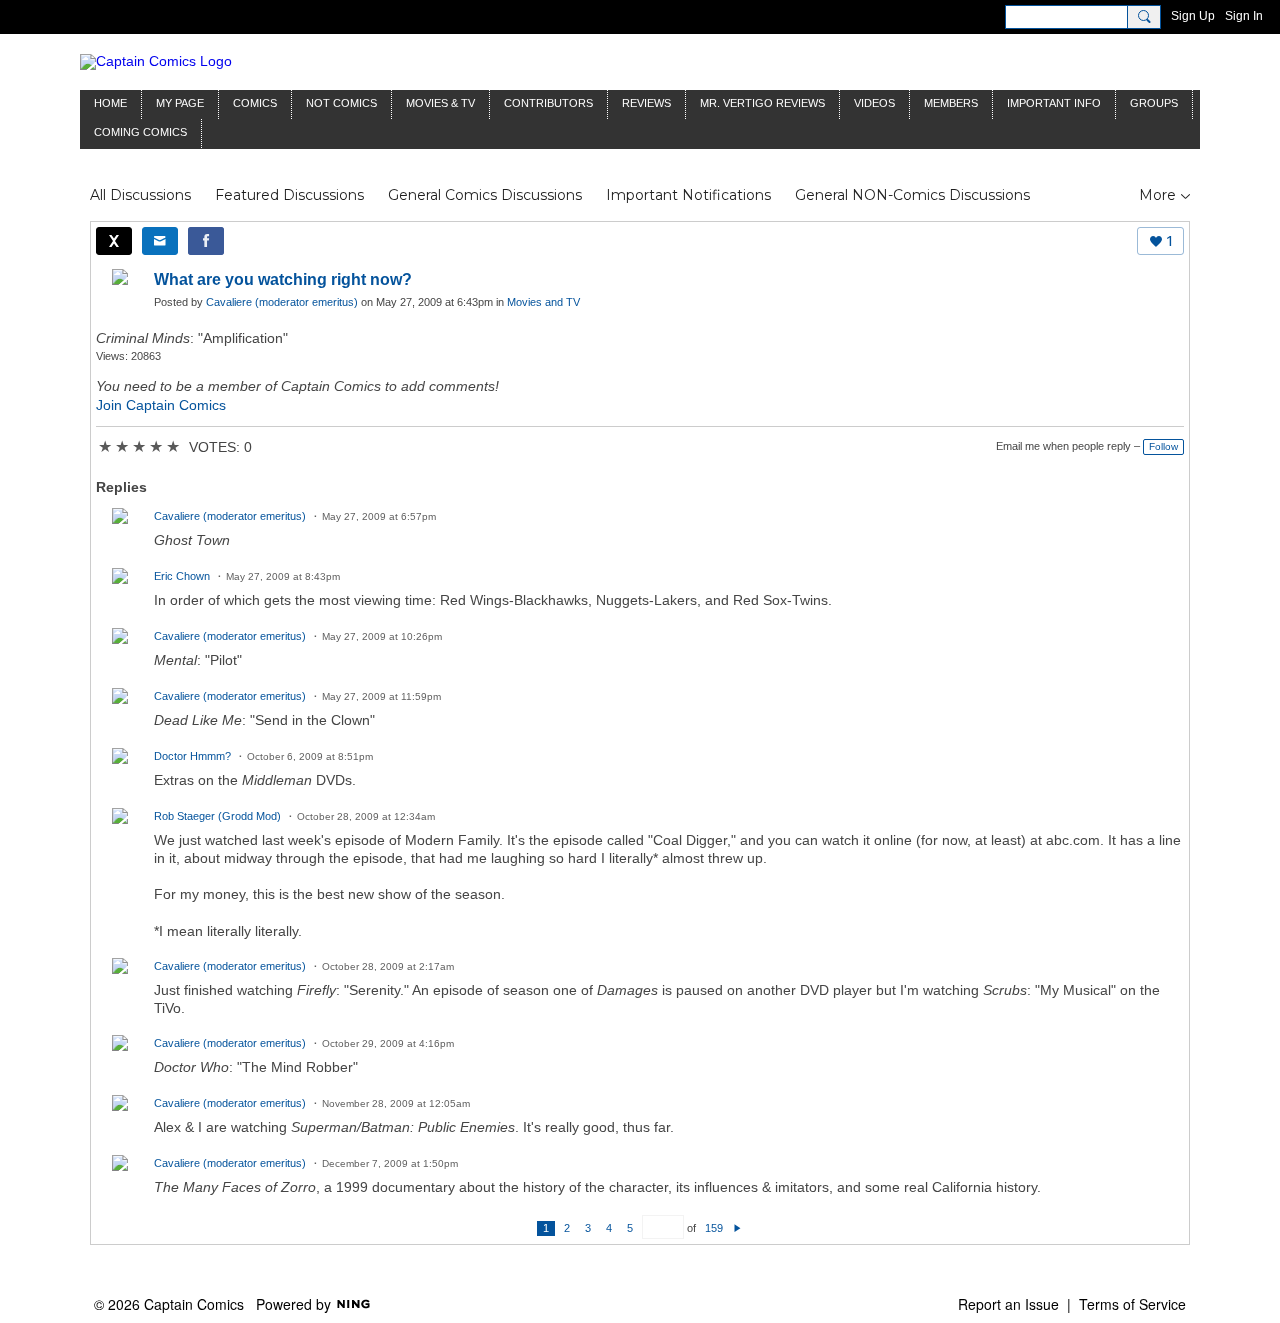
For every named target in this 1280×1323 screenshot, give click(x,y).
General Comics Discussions (485, 195)
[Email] (160, 241)
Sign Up (1193, 16)
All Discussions (140, 195)
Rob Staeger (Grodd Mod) (217, 816)
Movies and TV (543, 302)
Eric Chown (182, 576)
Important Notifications (688, 195)
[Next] (737, 1228)
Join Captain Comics (161, 405)
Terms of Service (1132, 1304)
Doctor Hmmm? (192, 756)
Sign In (1244, 16)
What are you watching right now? (283, 279)
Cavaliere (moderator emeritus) (282, 302)
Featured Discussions (289, 195)
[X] (114, 241)
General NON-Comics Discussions (912, 195)
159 (714, 1228)
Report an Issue (1008, 1304)
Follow (1163, 446)
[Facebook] (206, 241)
